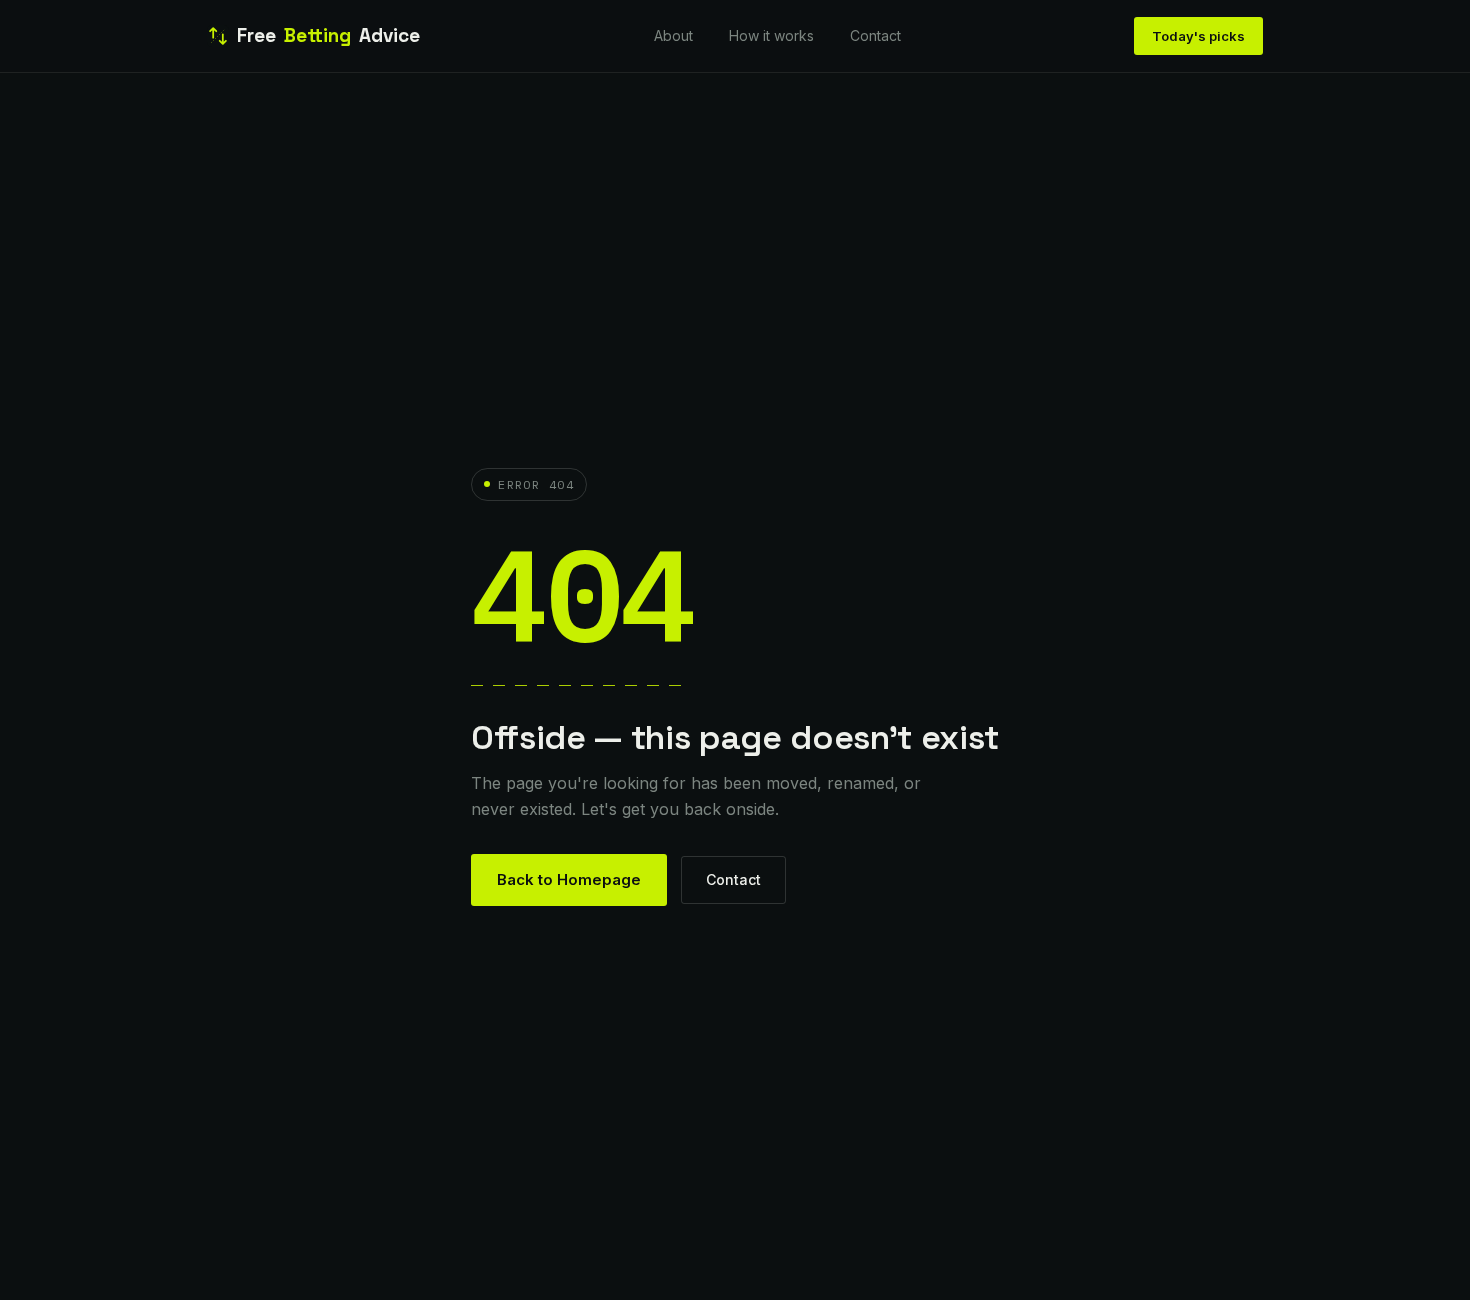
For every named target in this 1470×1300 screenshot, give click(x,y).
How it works (771, 35)
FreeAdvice (328, 35)
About (673, 35)
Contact (875, 35)
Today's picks (1198, 36)
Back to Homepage (569, 879)
